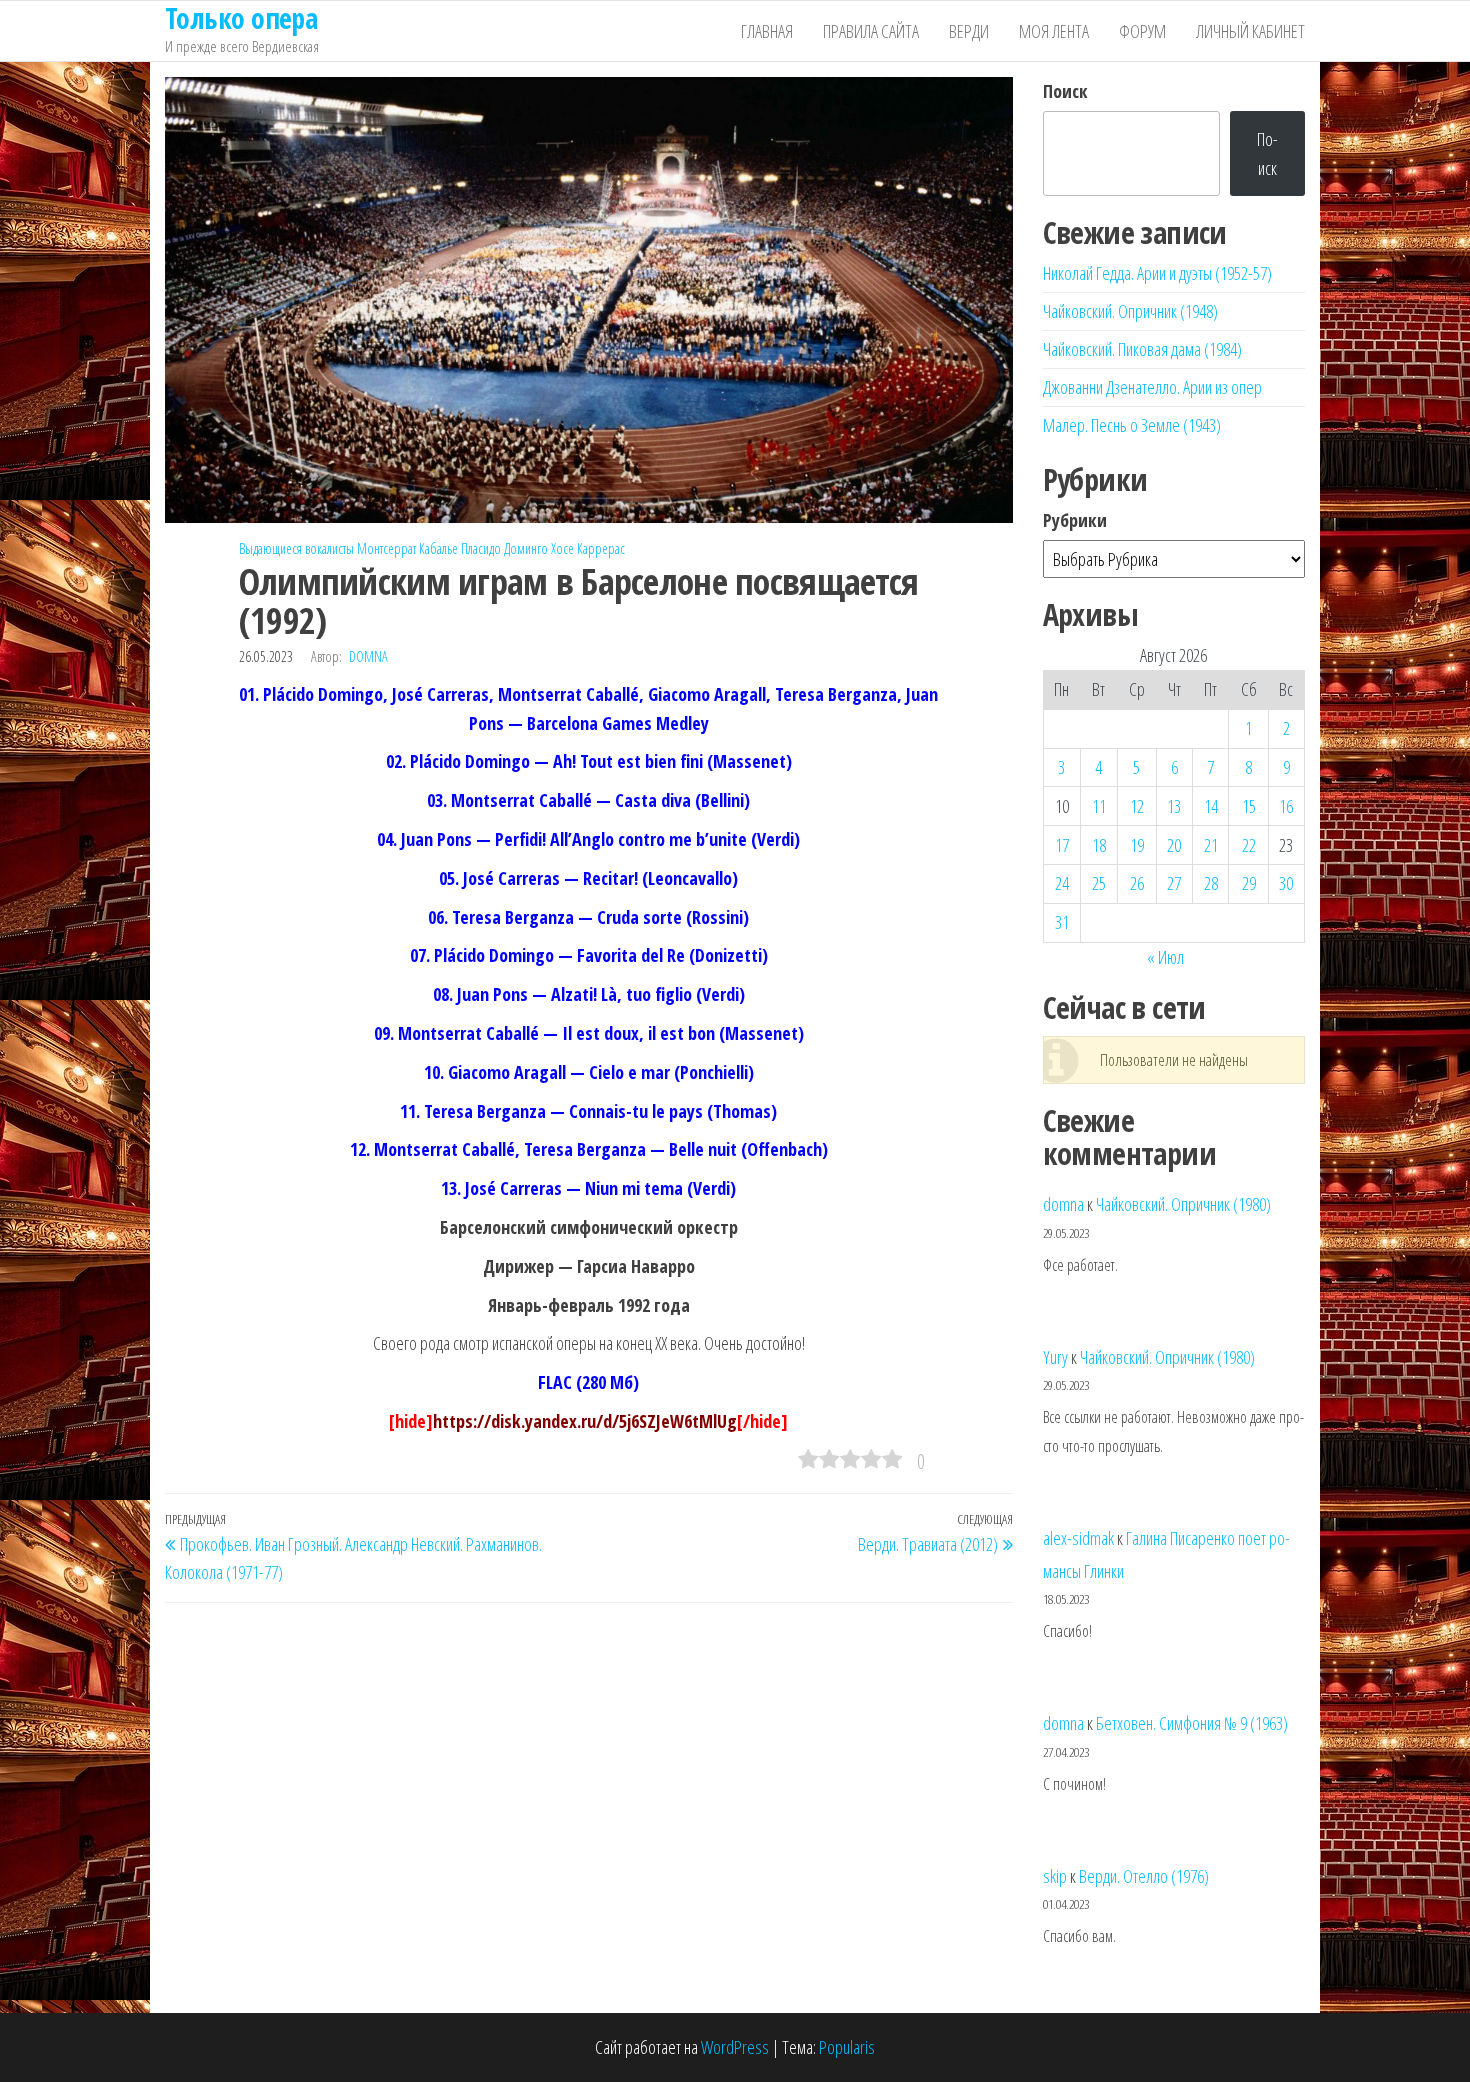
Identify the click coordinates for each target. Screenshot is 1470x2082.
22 (1249, 845)
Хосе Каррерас (588, 548)
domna (368, 656)
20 (1174, 845)
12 (1137, 806)
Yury (1055, 1357)
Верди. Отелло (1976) (1144, 1876)
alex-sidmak (1078, 1538)
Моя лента (1054, 31)
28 (1211, 883)
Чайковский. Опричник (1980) (1183, 1204)
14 (1211, 806)
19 (1137, 845)
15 (1249, 806)
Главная (767, 31)
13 (1174, 806)
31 (1062, 922)
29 (1249, 883)
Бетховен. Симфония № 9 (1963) (1192, 1723)
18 (1099, 845)
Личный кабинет (1250, 31)
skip (1055, 1876)
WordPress (735, 2047)
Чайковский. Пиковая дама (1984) (1142, 349)
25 (1099, 883)
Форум (1142, 31)
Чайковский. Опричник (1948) (1130, 311)
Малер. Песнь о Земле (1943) (1132, 425)
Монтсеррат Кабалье (407, 548)
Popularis (847, 2047)
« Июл (1165, 957)
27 (1174, 883)
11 (1099, 806)
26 (1137, 883)
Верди (969, 31)
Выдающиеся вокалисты (296, 548)
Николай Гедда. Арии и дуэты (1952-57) (1157, 273)
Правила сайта (871, 31)
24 (1062, 883)
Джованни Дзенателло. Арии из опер (1152, 387)
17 (1062, 845)
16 (1286, 806)
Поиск (1065, 91)
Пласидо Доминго (504, 548)
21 (1211, 845)
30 (1286, 883)
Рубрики (1075, 520)
